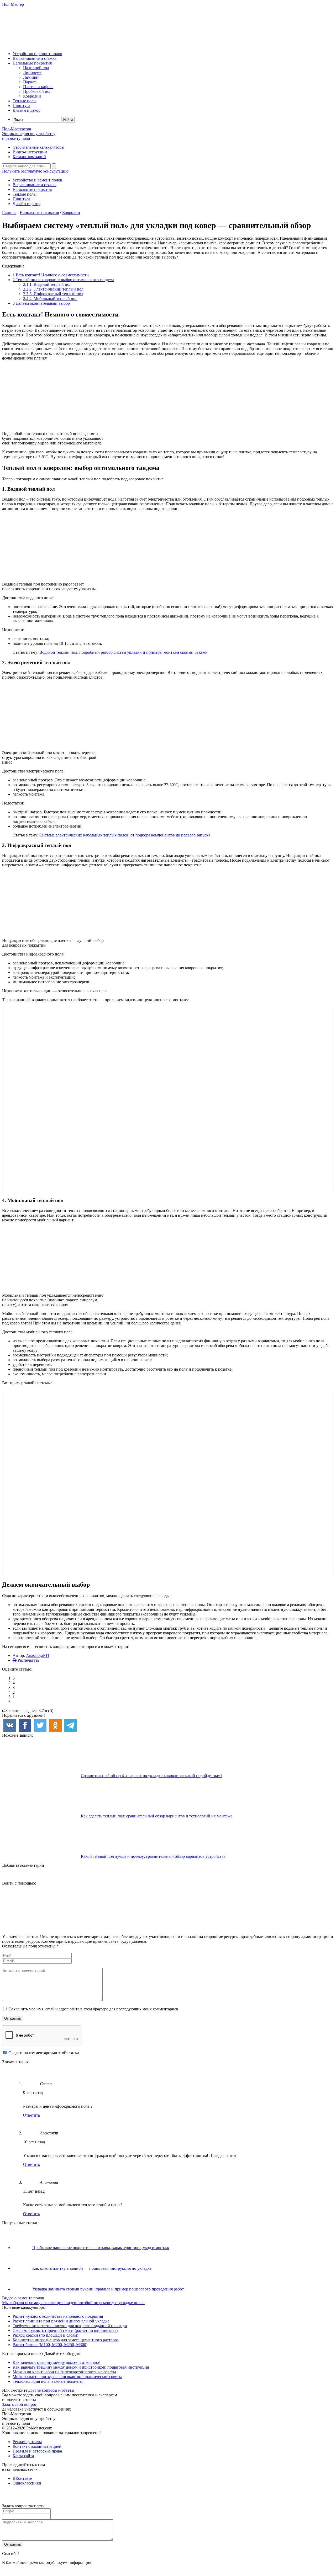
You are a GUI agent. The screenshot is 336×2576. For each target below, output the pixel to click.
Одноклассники (27, 2483)
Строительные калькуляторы (38, 147)
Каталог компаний (29, 157)
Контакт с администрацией (37, 2446)
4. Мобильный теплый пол (50, 299)
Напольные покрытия (32, 63)
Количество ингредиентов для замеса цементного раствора (66, 2340)
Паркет (30, 82)
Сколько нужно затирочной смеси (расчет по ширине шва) (65, 2330)
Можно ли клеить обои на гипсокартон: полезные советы (64, 2372)
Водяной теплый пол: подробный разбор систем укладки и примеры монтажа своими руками (124, 652)
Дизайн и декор (27, 110)
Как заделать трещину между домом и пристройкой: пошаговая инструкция (81, 2367)
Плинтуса (21, 106)
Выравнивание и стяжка (35, 58)
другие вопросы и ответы (51, 2390)
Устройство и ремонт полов (37, 54)
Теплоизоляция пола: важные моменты (48, 2381)
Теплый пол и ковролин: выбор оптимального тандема (63, 280)
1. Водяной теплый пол (47, 284)
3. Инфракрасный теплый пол (53, 294)
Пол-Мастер (13, 4)
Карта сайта (23, 2456)
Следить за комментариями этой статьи (44, 2053)
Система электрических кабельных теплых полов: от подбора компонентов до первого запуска (125, 835)
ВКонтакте (22, 2478)
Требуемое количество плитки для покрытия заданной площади (70, 2326)
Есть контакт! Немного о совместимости (51, 275)
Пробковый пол (37, 91)
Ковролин (32, 96)
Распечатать (28, 1660)
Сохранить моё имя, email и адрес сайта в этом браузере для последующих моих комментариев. (94, 2009)
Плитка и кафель (38, 87)
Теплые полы (25, 101)
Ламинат (31, 77)
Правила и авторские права (37, 2451)
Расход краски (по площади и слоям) (45, 2335)
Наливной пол (36, 68)
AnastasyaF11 (38, 1655)
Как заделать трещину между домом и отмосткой (57, 2362)
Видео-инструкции (30, 152)
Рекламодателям (27, 2442)
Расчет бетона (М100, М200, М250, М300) (50, 2345)
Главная (9, 213)
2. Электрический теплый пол (53, 289)
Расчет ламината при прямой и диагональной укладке (61, 2321)
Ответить (31, 2115)
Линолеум (32, 73)
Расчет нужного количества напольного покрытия (58, 2316)
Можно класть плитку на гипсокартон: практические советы (67, 2377)
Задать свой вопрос (19, 2404)
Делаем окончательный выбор (41, 303)
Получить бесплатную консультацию (35, 171)
